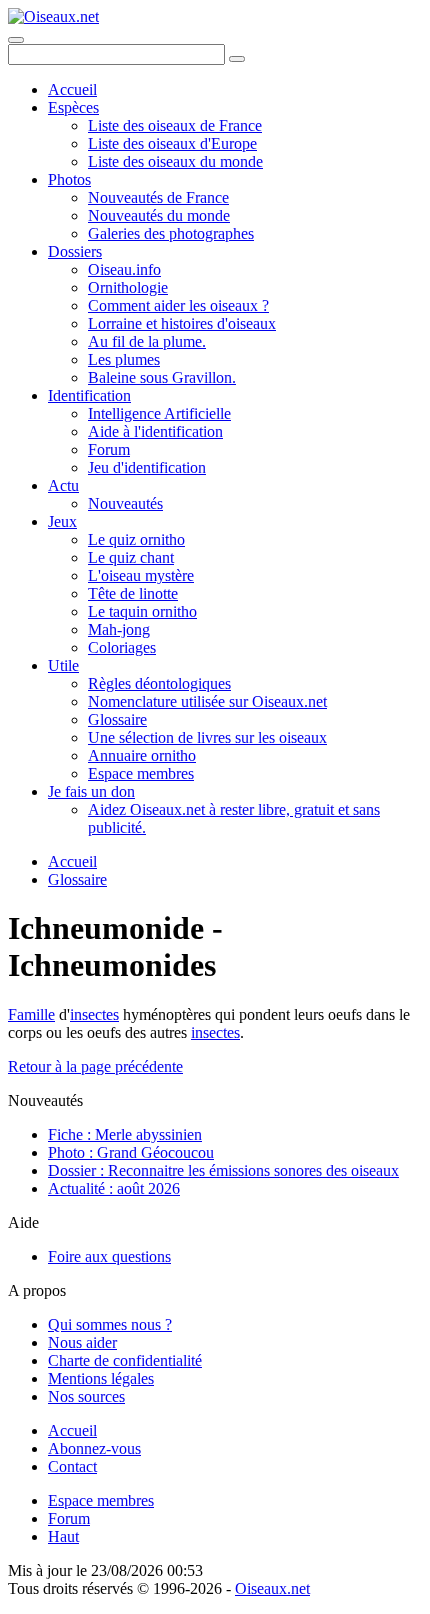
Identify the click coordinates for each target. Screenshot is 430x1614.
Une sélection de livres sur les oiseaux (207, 737)
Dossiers (75, 251)
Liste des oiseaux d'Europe (172, 143)
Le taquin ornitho (142, 611)
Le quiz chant (131, 557)
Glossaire (117, 719)
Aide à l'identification (155, 431)
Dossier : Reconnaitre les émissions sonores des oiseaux (223, 1170)
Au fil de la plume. (147, 341)
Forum (109, 449)
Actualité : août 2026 (114, 1188)
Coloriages (122, 647)
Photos (69, 179)
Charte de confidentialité (125, 1360)
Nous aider (82, 1342)
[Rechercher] (237, 59)
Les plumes (124, 359)
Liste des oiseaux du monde (175, 161)
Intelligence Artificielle (159, 413)
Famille (31, 1014)
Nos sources (86, 1396)
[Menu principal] (16, 40)
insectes (94, 1014)
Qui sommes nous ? (110, 1324)
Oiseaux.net (272, 1588)
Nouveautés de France (158, 197)
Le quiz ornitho (136, 539)
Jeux (62, 521)
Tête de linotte (133, 593)
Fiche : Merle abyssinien (125, 1134)
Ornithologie (128, 287)
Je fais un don (91, 791)
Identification (89, 395)
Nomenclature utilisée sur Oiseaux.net (207, 701)
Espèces (73, 107)
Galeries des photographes (171, 233)
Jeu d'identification (147, 467)
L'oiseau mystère (141, 575)
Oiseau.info (124, 269)
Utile (63, 665)
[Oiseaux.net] (53, 16)
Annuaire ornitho (142, 755)
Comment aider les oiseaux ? (178, 305)
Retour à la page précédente (95, 1066)
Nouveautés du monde (159, 215)
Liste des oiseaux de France (175, 125)
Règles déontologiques (159, 683)
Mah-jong (119, 629)
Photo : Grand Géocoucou (131, 1152)
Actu (63, 485)
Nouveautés (125, 503)
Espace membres (141, 773)
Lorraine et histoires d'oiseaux (182, 323)
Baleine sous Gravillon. (162, 377)
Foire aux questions (109, 1256)
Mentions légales (101, 1378)
